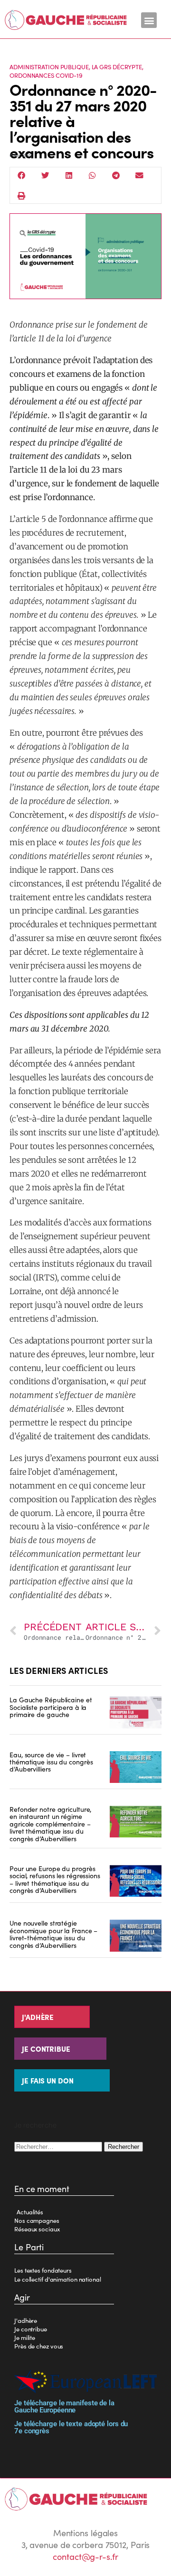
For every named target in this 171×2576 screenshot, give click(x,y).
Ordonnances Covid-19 (46, 75)
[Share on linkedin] (69, 175)
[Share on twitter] (46, 175)
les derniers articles (59, 1670)
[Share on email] (140, 175)
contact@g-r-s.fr (85, 2556)
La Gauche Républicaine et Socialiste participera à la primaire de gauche (51, 1707)
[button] (149, 20)
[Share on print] (22, 196)
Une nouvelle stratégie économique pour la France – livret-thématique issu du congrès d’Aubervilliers (53, 1934)
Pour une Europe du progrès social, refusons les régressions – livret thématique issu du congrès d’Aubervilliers (55, 1879)
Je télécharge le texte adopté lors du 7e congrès (71, 2427)
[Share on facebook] (22, 175)
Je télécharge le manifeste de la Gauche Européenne (64, 2407)
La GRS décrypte (117, 67)
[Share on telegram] (116, 175)
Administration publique (49, 67)
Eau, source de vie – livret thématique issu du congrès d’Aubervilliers (51, 1762)
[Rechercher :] (59, 2146)
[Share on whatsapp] (93, 175)
